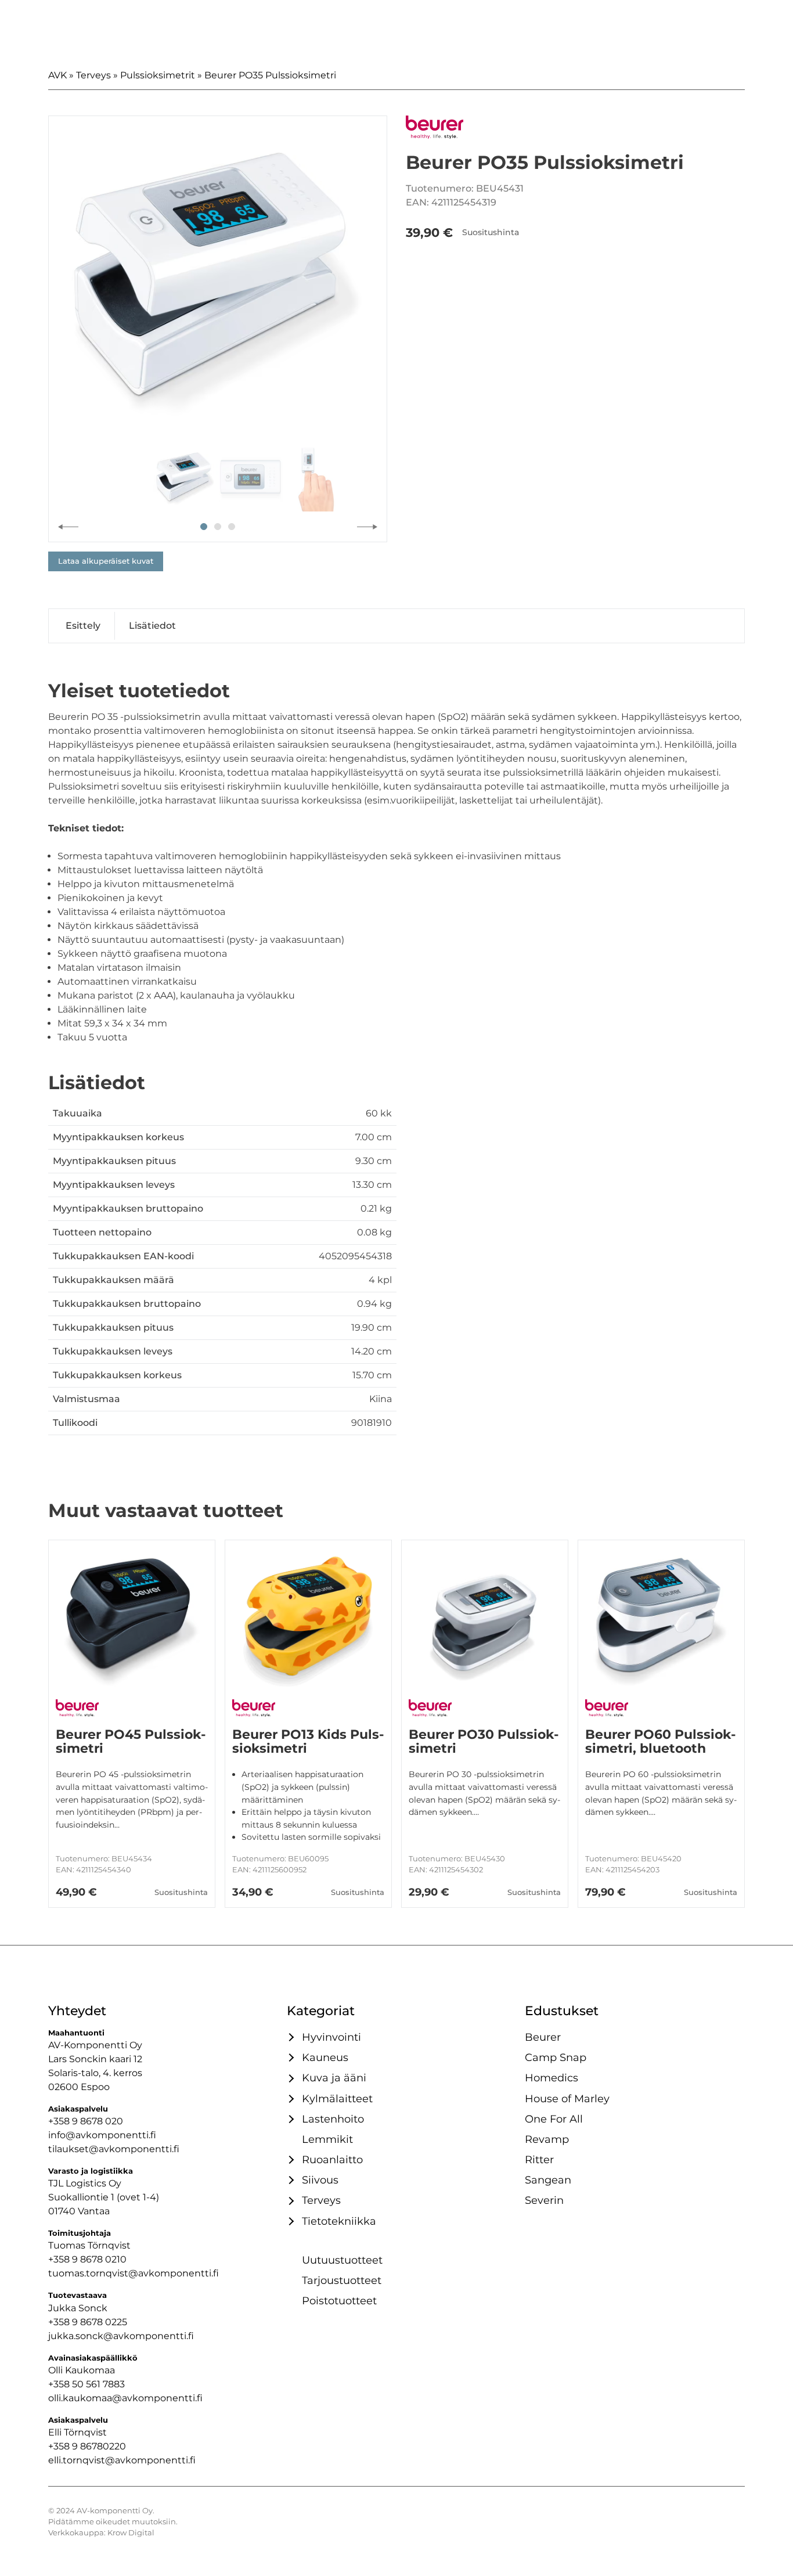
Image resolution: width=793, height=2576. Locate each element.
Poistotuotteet (339, 2301)
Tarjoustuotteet (342, 2280)
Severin (544, 2200)
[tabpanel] (218, 285)
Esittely (83, 626)
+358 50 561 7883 (86, 2384)
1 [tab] (204, 527)
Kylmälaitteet (337, 2098)
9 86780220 (99, 2446)
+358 (60, 2446)
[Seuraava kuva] (367, 527)
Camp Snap (556, 2057)
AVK (57, 75)
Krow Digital (131, 2533)
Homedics (552, 2078)
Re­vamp (547, 2139)
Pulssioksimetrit (158, 75)
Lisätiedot (152, 626)
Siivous (320, 2180)
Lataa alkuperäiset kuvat (106, 561)
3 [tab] (232, 527)
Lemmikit (327, 2139)
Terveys (93, 75)
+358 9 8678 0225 (88, 2322)
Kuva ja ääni (334, 2078)
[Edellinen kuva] (68, 527)
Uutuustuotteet (342, 2260)
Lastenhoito (333, 2119)
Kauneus (325, 2057)
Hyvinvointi (331, 2037)
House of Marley (567, 2098)
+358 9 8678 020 (86, 2121)
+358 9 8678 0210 (87, 2259)
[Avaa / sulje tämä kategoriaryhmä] (290, 2037)
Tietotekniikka (339, 2221)
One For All (554, 2119)
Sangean (548, 2180)
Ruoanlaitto (332, 2159)
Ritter (539, 2159)
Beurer (543, 2037)
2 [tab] (218, 527)
